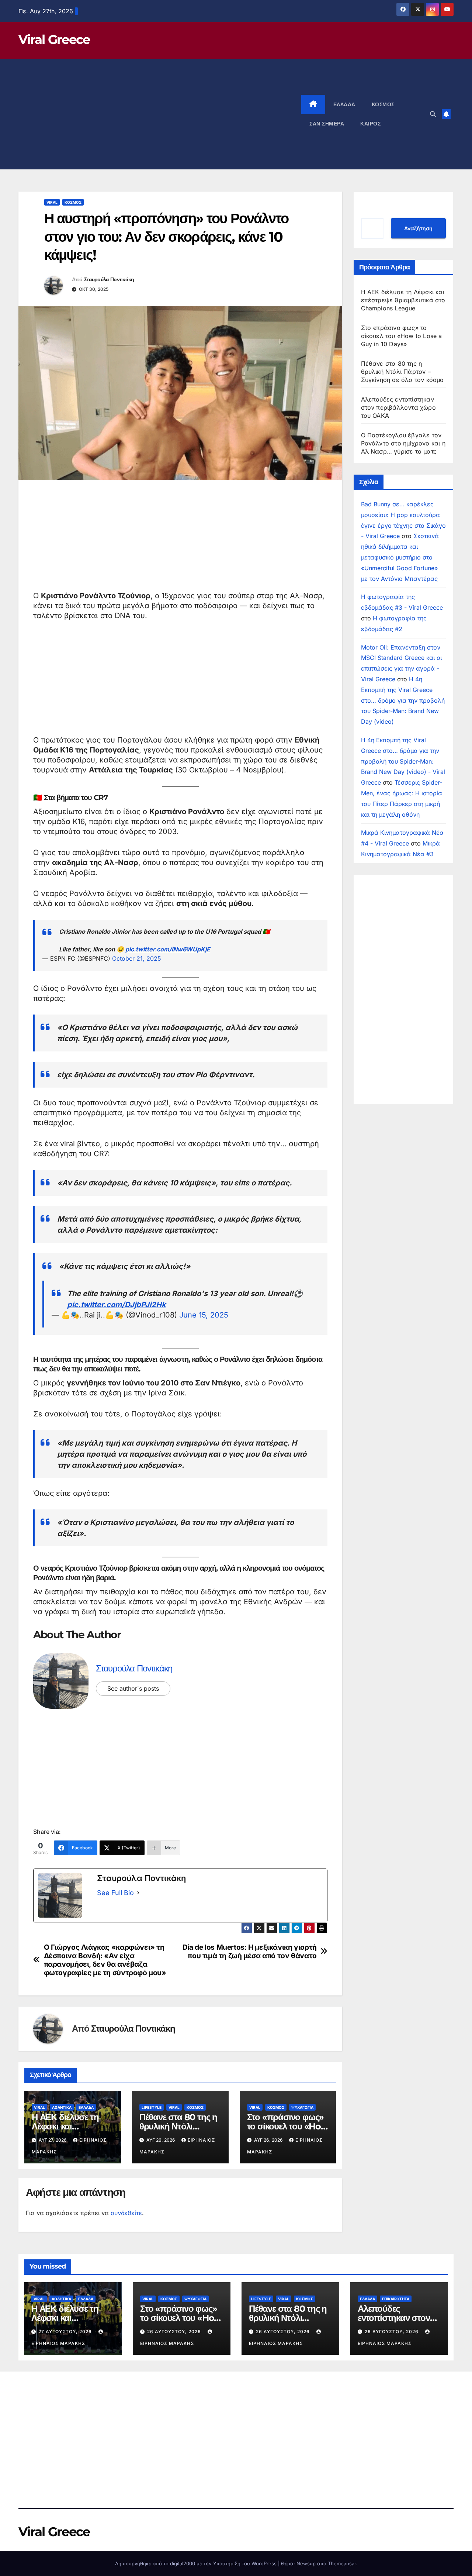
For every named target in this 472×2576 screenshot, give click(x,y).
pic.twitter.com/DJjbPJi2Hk (117, 1305)
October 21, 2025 (137, 958)
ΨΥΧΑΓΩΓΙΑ (302, 2107)
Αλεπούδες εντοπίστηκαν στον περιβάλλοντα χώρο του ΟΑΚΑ (398, 407)
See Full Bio (115, 1893)
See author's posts (133, 1688)
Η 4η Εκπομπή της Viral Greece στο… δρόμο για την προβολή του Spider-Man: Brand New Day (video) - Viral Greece (403, 761)
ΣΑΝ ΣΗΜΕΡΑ (327, 124)
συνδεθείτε (126, 2213)
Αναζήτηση (418, 228)
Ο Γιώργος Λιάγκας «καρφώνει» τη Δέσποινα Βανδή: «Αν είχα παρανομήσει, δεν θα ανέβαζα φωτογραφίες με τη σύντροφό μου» (105, 1960)
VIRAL (52, 202)
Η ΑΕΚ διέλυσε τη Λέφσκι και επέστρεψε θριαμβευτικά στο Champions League (403, 300)
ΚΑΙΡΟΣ (370, 124)
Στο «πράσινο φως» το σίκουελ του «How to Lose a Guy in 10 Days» (402, 336)
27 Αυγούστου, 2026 (66, 2332)
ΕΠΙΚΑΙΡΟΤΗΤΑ (396, 2299)
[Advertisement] (160, 114)
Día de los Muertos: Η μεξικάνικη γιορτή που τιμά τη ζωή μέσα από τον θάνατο (250, 1952)
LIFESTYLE (152, 2107)
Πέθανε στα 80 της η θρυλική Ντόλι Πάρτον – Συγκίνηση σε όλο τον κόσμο (402, 372)
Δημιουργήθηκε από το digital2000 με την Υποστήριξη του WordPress (197, 2563)
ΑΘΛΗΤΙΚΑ (62, 2107)
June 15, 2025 (204, 1315)
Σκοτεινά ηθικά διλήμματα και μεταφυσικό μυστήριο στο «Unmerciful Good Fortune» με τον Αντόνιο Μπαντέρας (400, 557)
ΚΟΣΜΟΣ (383, 104)
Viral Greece (54, 39)
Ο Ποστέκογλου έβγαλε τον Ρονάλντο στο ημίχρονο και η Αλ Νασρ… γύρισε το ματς (403, 443)
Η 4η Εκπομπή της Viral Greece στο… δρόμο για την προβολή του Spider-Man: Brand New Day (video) (403, 700)
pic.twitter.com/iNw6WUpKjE (168, 949)
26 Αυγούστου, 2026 (175, 2332)
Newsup (306, 2563)
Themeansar (342, 2563)
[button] (433, 114)
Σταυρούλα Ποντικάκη (109, 279)
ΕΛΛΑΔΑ (344, 104)
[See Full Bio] (138, 1893)
